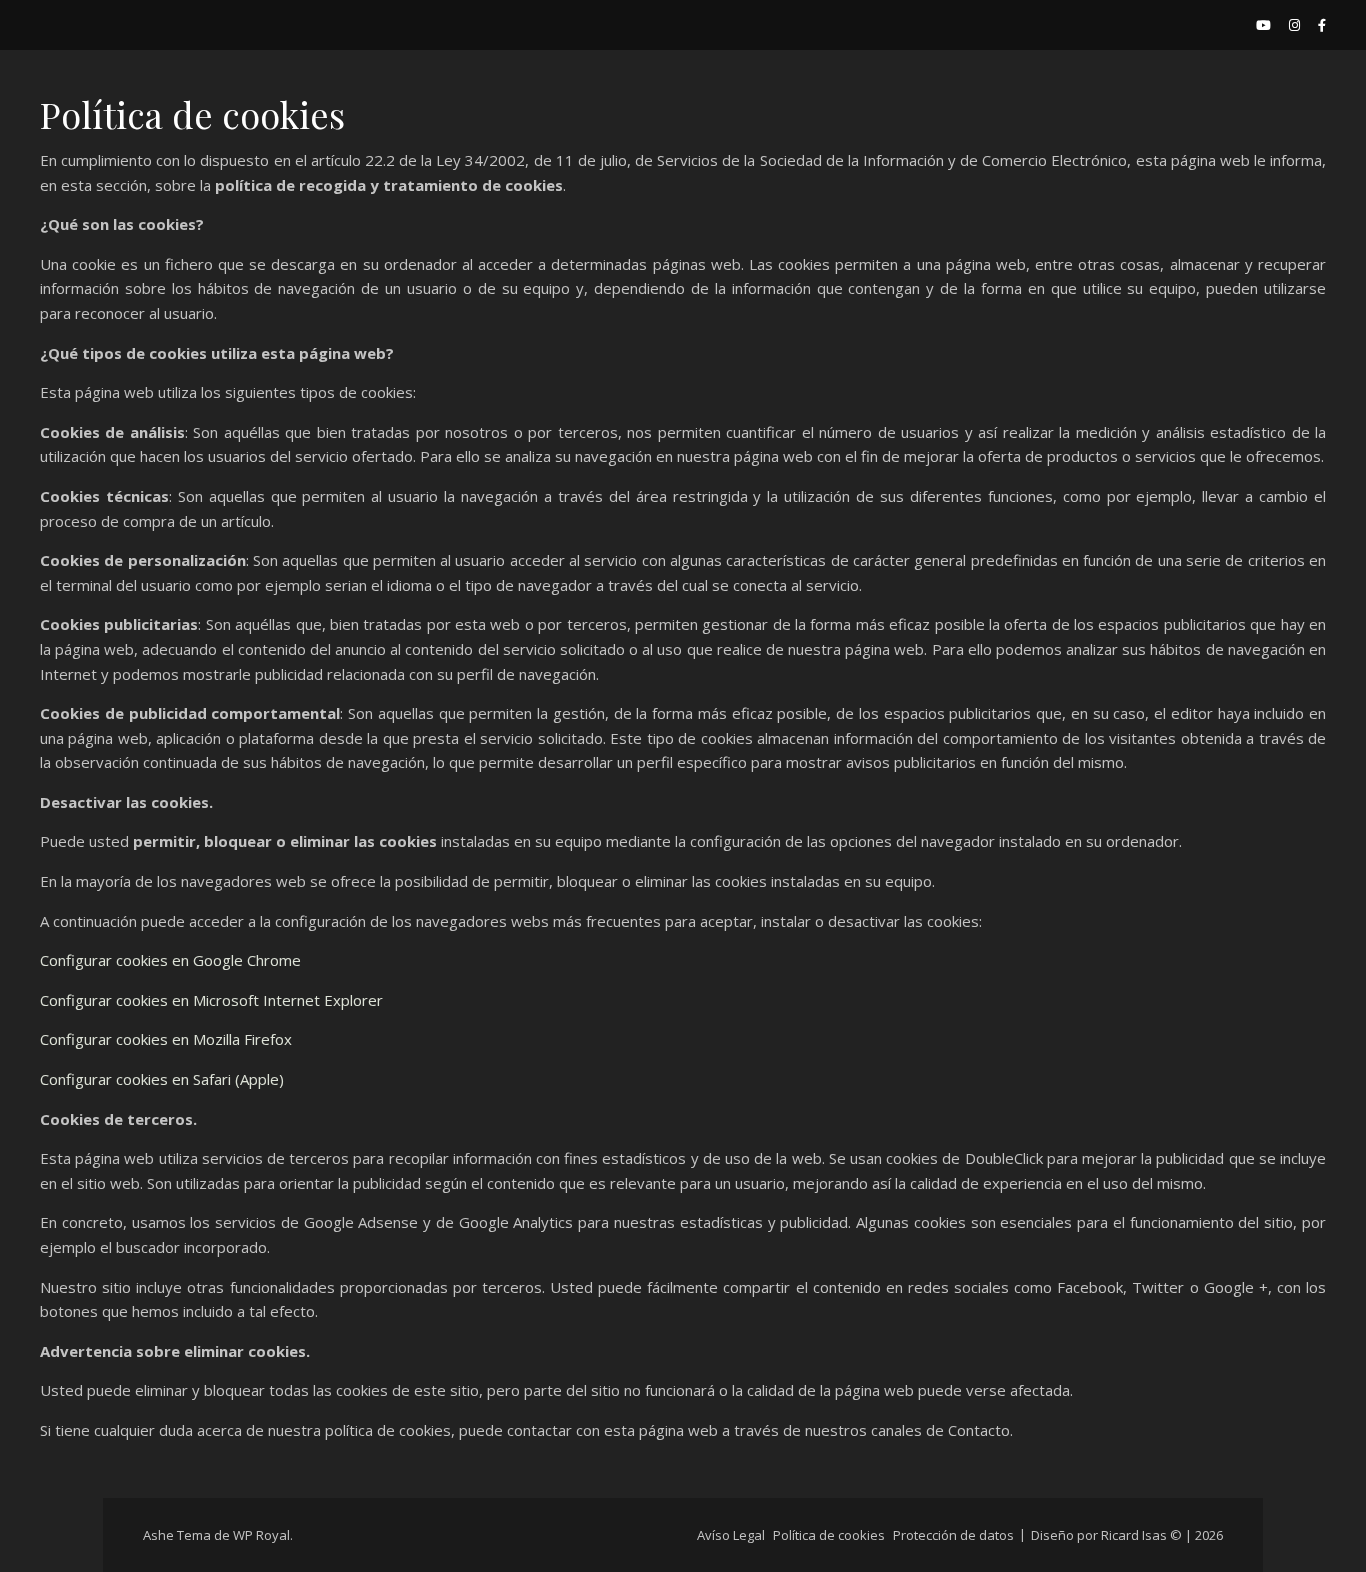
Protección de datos (953, 1535)
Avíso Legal (731, 1535)
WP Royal (261, 1535)
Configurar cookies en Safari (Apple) (162, 1079)
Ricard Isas (1134, 1535)
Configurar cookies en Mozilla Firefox (166, 1039)
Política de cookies (829, 1535)
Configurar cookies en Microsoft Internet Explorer (211, 1000)
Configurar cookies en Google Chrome (170, 960)
